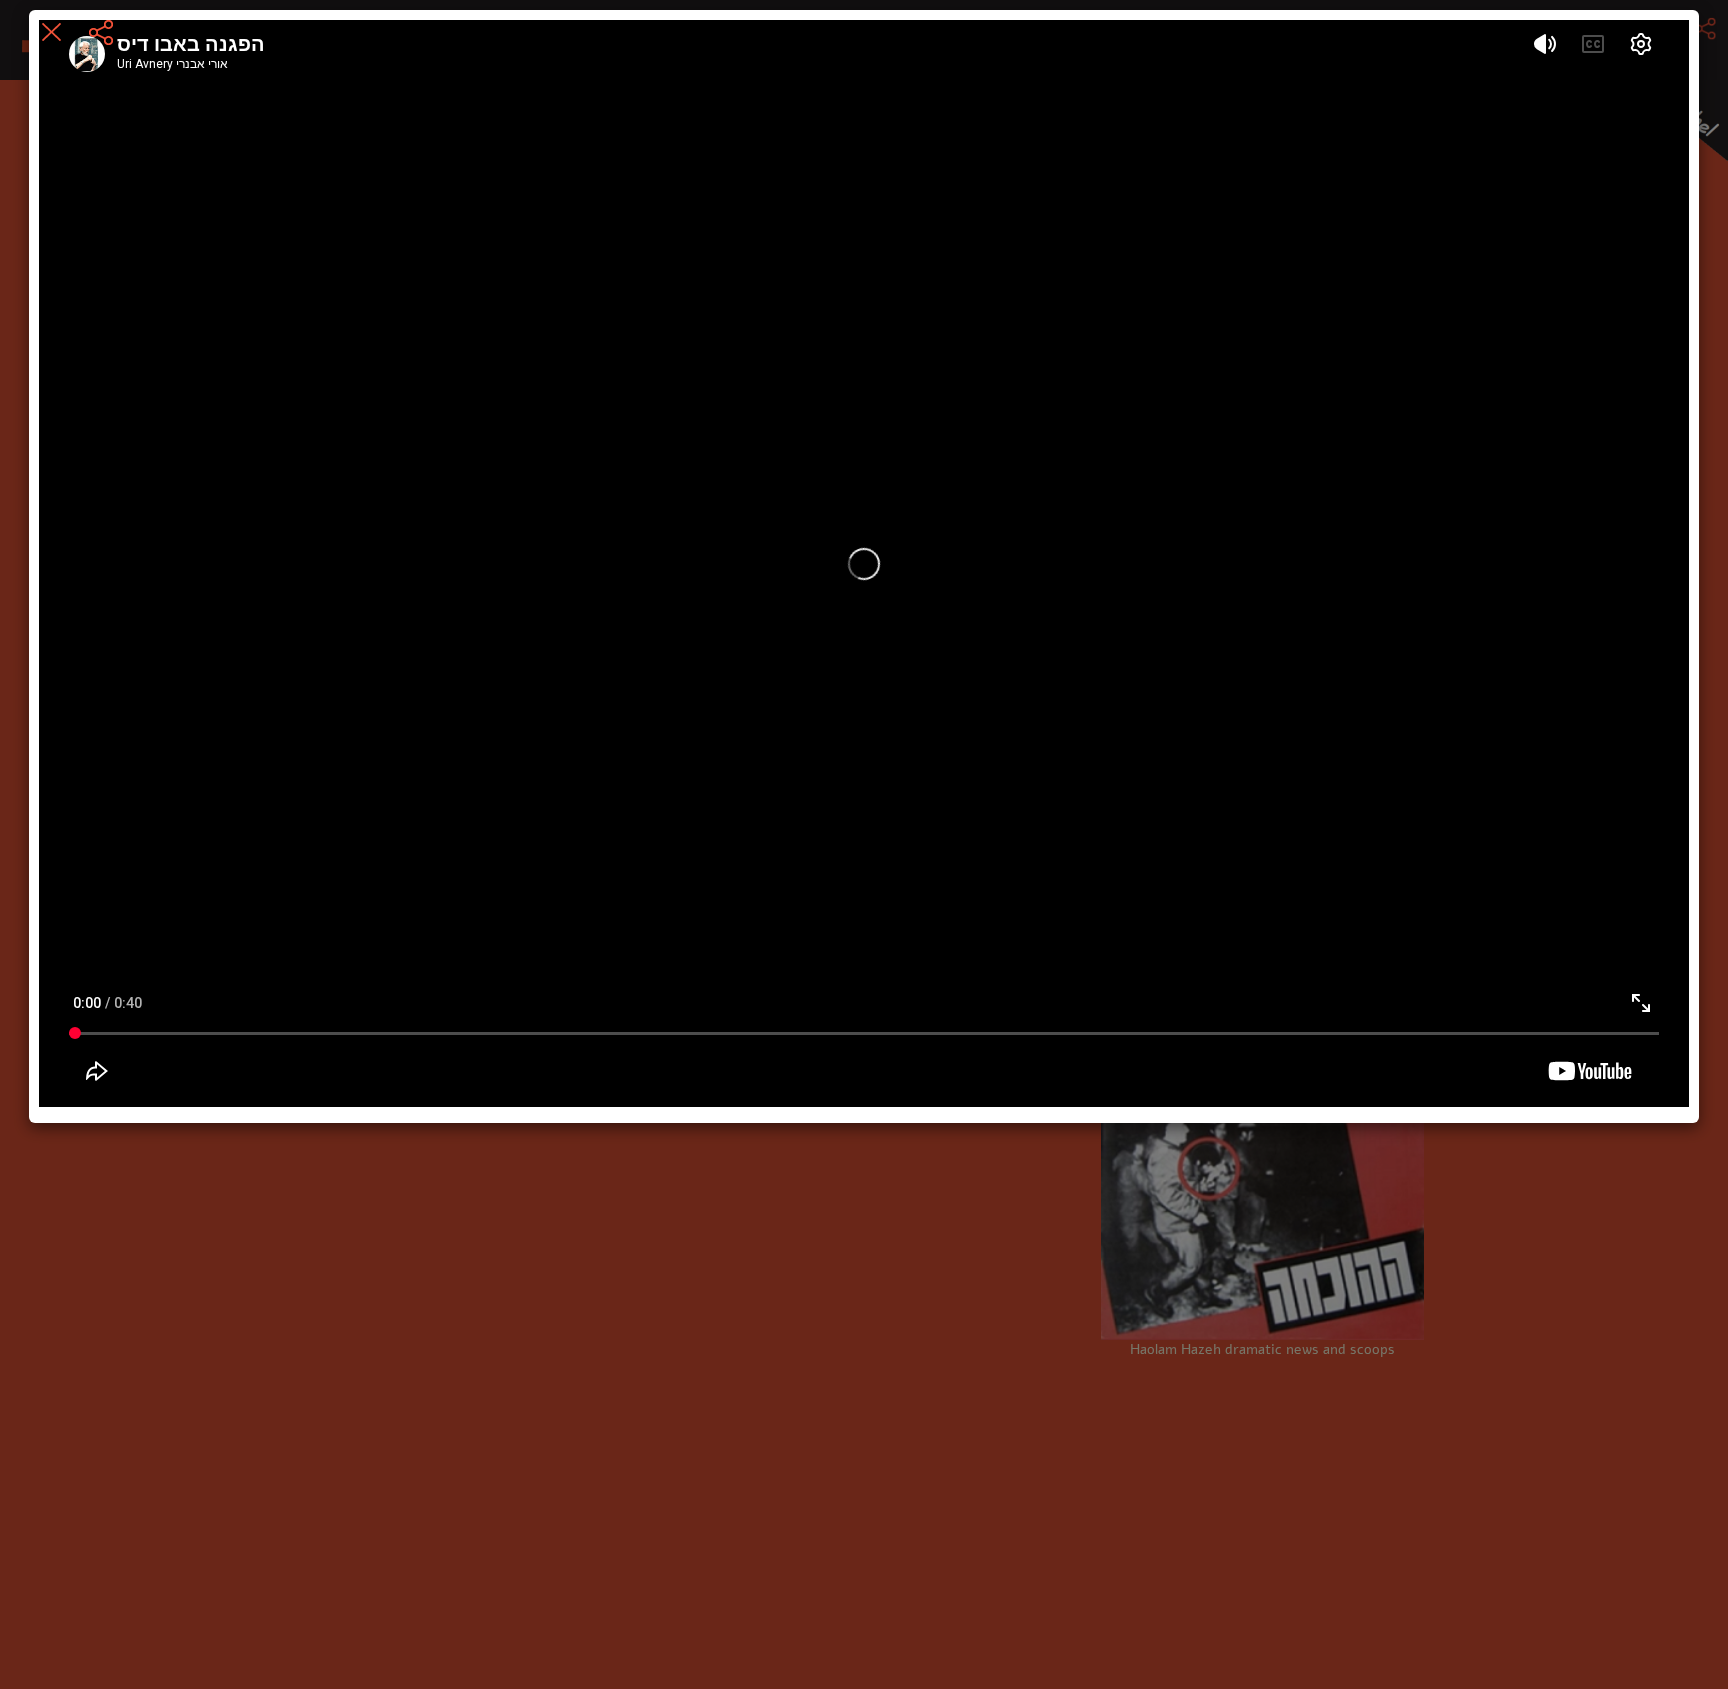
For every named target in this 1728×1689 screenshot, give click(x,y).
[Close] (51, 32)
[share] (101, 32)
